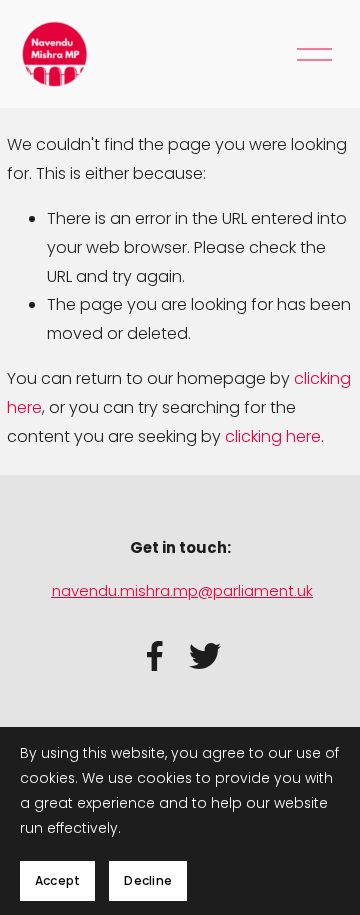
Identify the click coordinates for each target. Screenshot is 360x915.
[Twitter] (205, 656)
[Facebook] (155, 656)
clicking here (273, 436)
